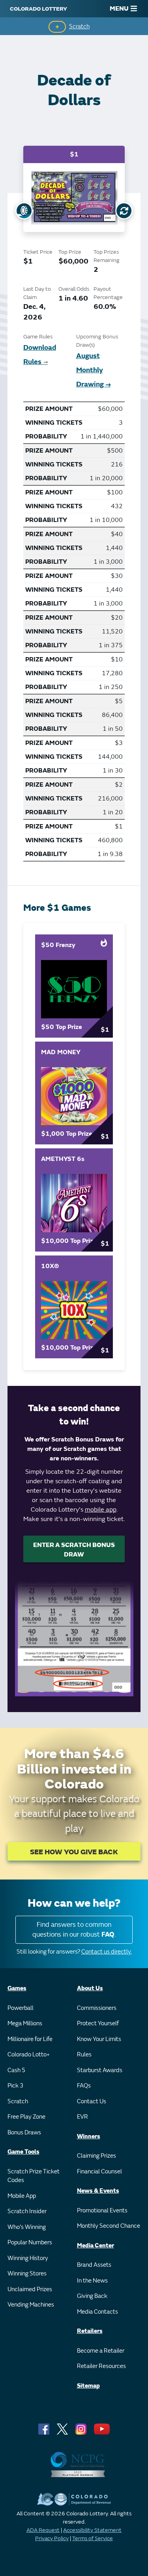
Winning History (28, 2258)
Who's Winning (27, 2227)
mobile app (101, 1510)
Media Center (96, 2246)
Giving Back (92, 2296)
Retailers (90, 2331)
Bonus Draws (24, 2133)
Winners (89, 2137)
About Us (90, 1988)
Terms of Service (93, 2538)
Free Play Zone (26, 2117)
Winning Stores (27, 2274)
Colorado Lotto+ (29, 2055)
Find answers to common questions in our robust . (74, 1930)
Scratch (79, 27)
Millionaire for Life (30, 2039)
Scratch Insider (27, 2211)
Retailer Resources (101, 2366)
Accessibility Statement (92, 2530)
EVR (82, 2117)
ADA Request (43, 2530)
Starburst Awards (100, 2070)
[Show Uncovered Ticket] (24, 211)
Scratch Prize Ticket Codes (34, 2176)
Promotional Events (102, 2211)
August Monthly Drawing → (94, 370)
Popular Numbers (30, 2243)
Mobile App (22, 2196)
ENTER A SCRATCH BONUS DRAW (74, 1550)
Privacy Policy (52, 2538)
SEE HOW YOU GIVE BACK (74, 1852)
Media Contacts (97, 2312)
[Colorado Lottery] (38, 9)
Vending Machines (31, 2305)
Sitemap (88, 2386)
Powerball (21, 2008)
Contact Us (92, 2101)
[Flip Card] (124, 211)
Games (17, 1988)
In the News (92, 2281)
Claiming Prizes (96, 2156)
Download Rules (40, 355)
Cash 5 (16, 2070)
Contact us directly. (107, 1952)
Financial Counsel (99, 2172)
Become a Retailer (101, 2351)
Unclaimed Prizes (30, 2289)
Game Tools (23, 2152)
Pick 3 (15, 2086)
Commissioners (97, 2008)
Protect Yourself (98, 2023)
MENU (119, 9)
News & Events (98, 2191)
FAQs (84, 2086)
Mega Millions (25, 2023)
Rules (84, 2055)
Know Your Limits (99, 2039)
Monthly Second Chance (109, 2226)
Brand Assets (94, 2265)
